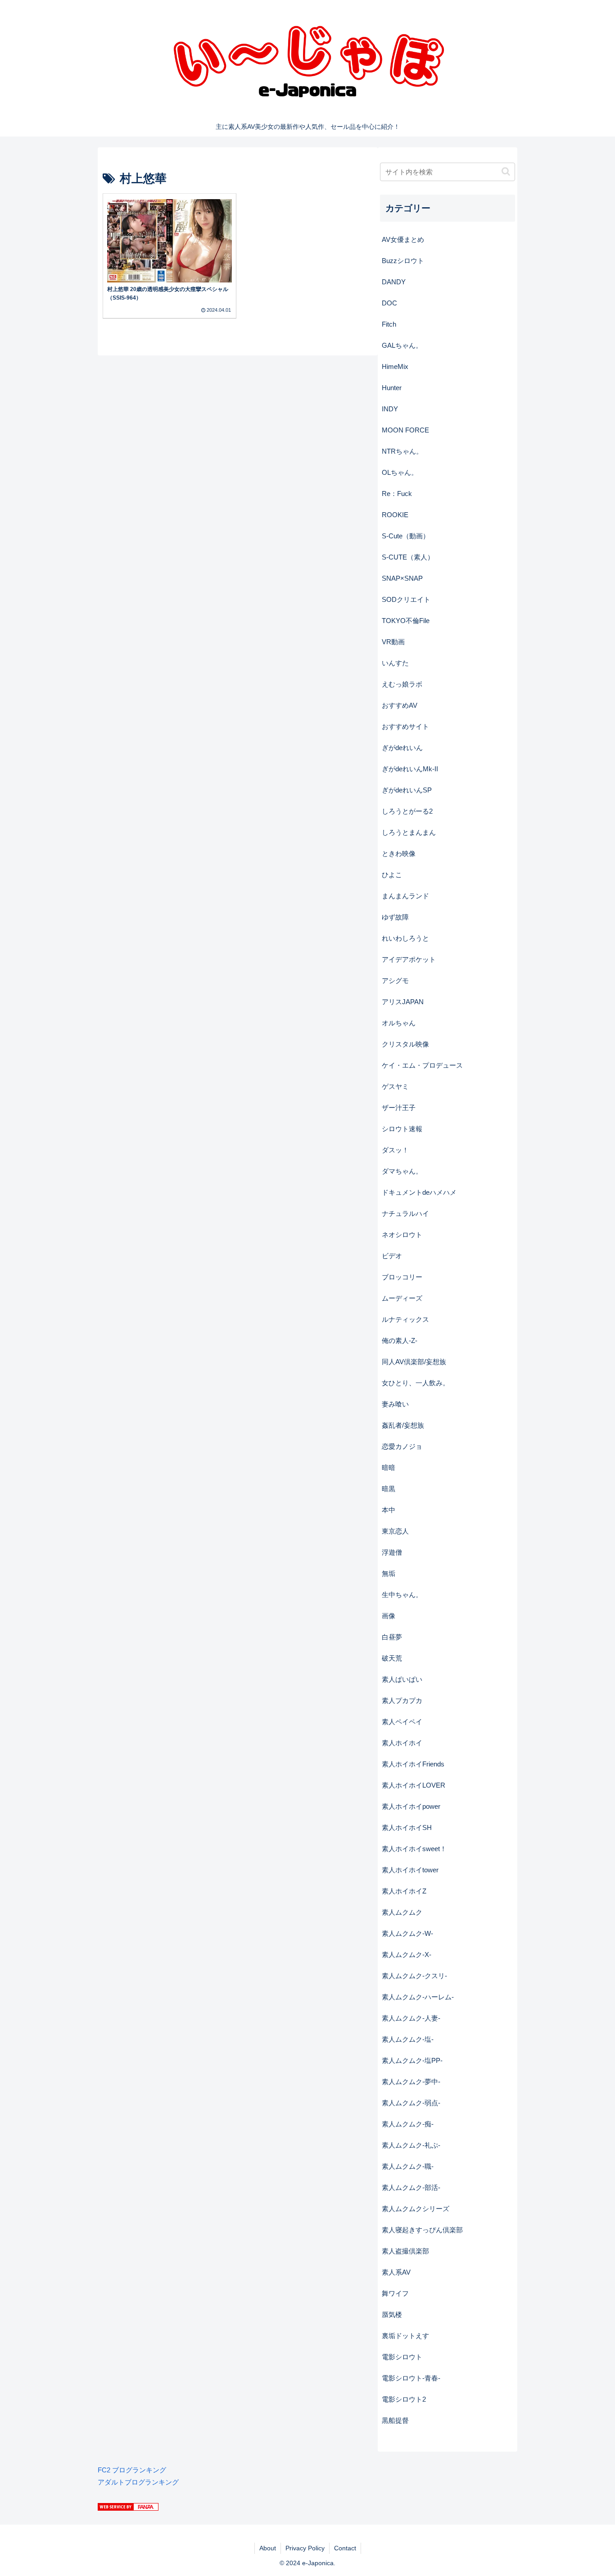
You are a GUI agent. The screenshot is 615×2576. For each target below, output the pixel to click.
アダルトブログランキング (138, 2482)
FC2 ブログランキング (132, 2470)
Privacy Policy (305, 2548)
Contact (345, 2548)
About (268, 2548)
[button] (506, 171)
